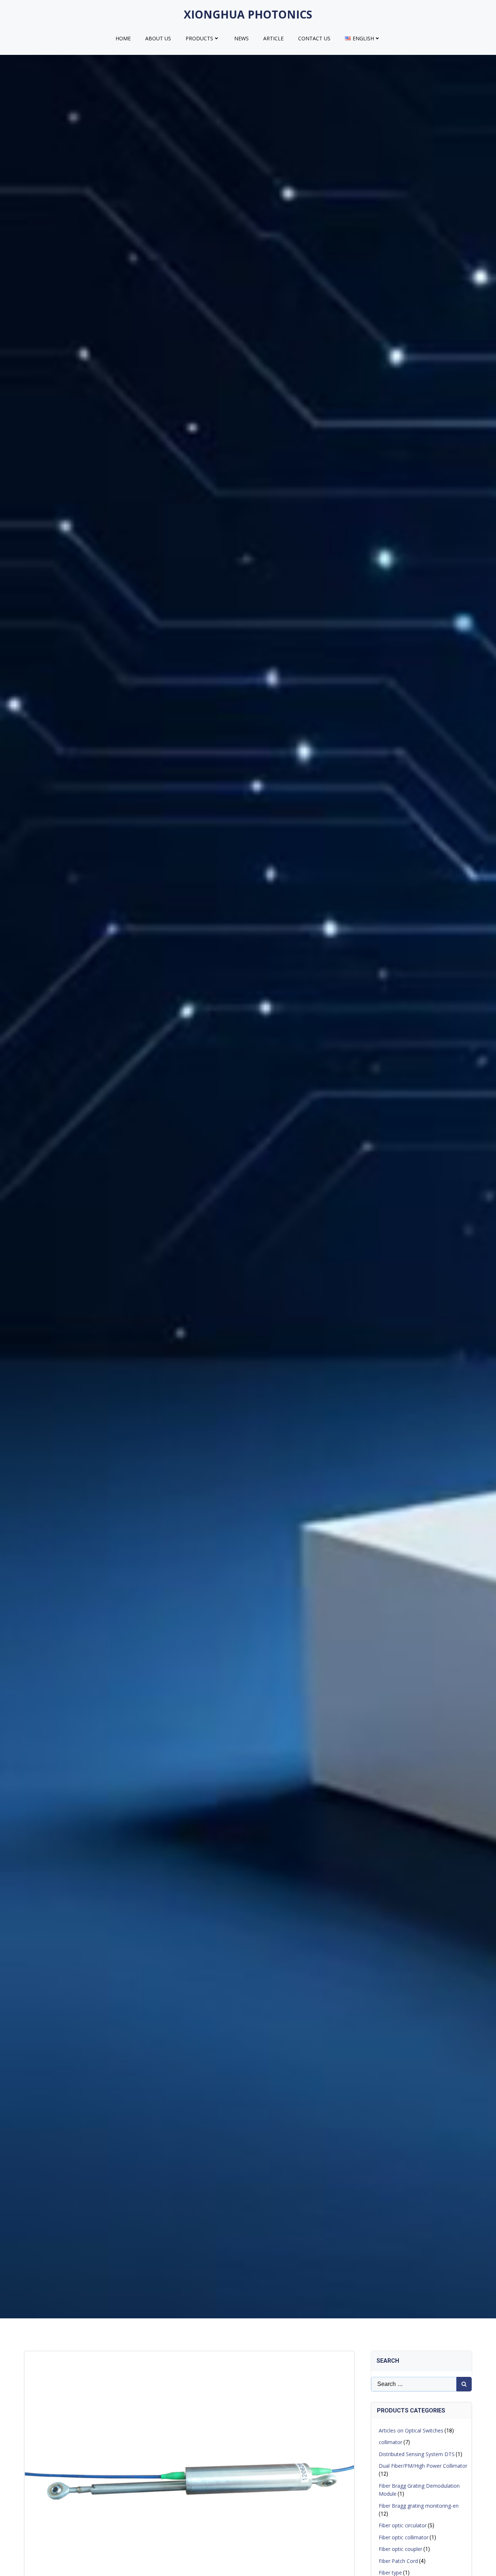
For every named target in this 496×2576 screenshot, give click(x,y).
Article (273, 38)
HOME (123, 38)
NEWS (241, 38)
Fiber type (390, 2573)
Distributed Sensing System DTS (417, 2454)
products (199, 38)
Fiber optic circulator (403, 2525)
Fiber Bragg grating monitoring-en (419, 2506)
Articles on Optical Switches (411, 2430)
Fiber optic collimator (404, 2537)
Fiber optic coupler (401, 2549)
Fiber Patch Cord (398, 2561)
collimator (391, 2442)
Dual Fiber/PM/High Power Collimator (423, 2466)
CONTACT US (314, 38)
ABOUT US (158, 38)
